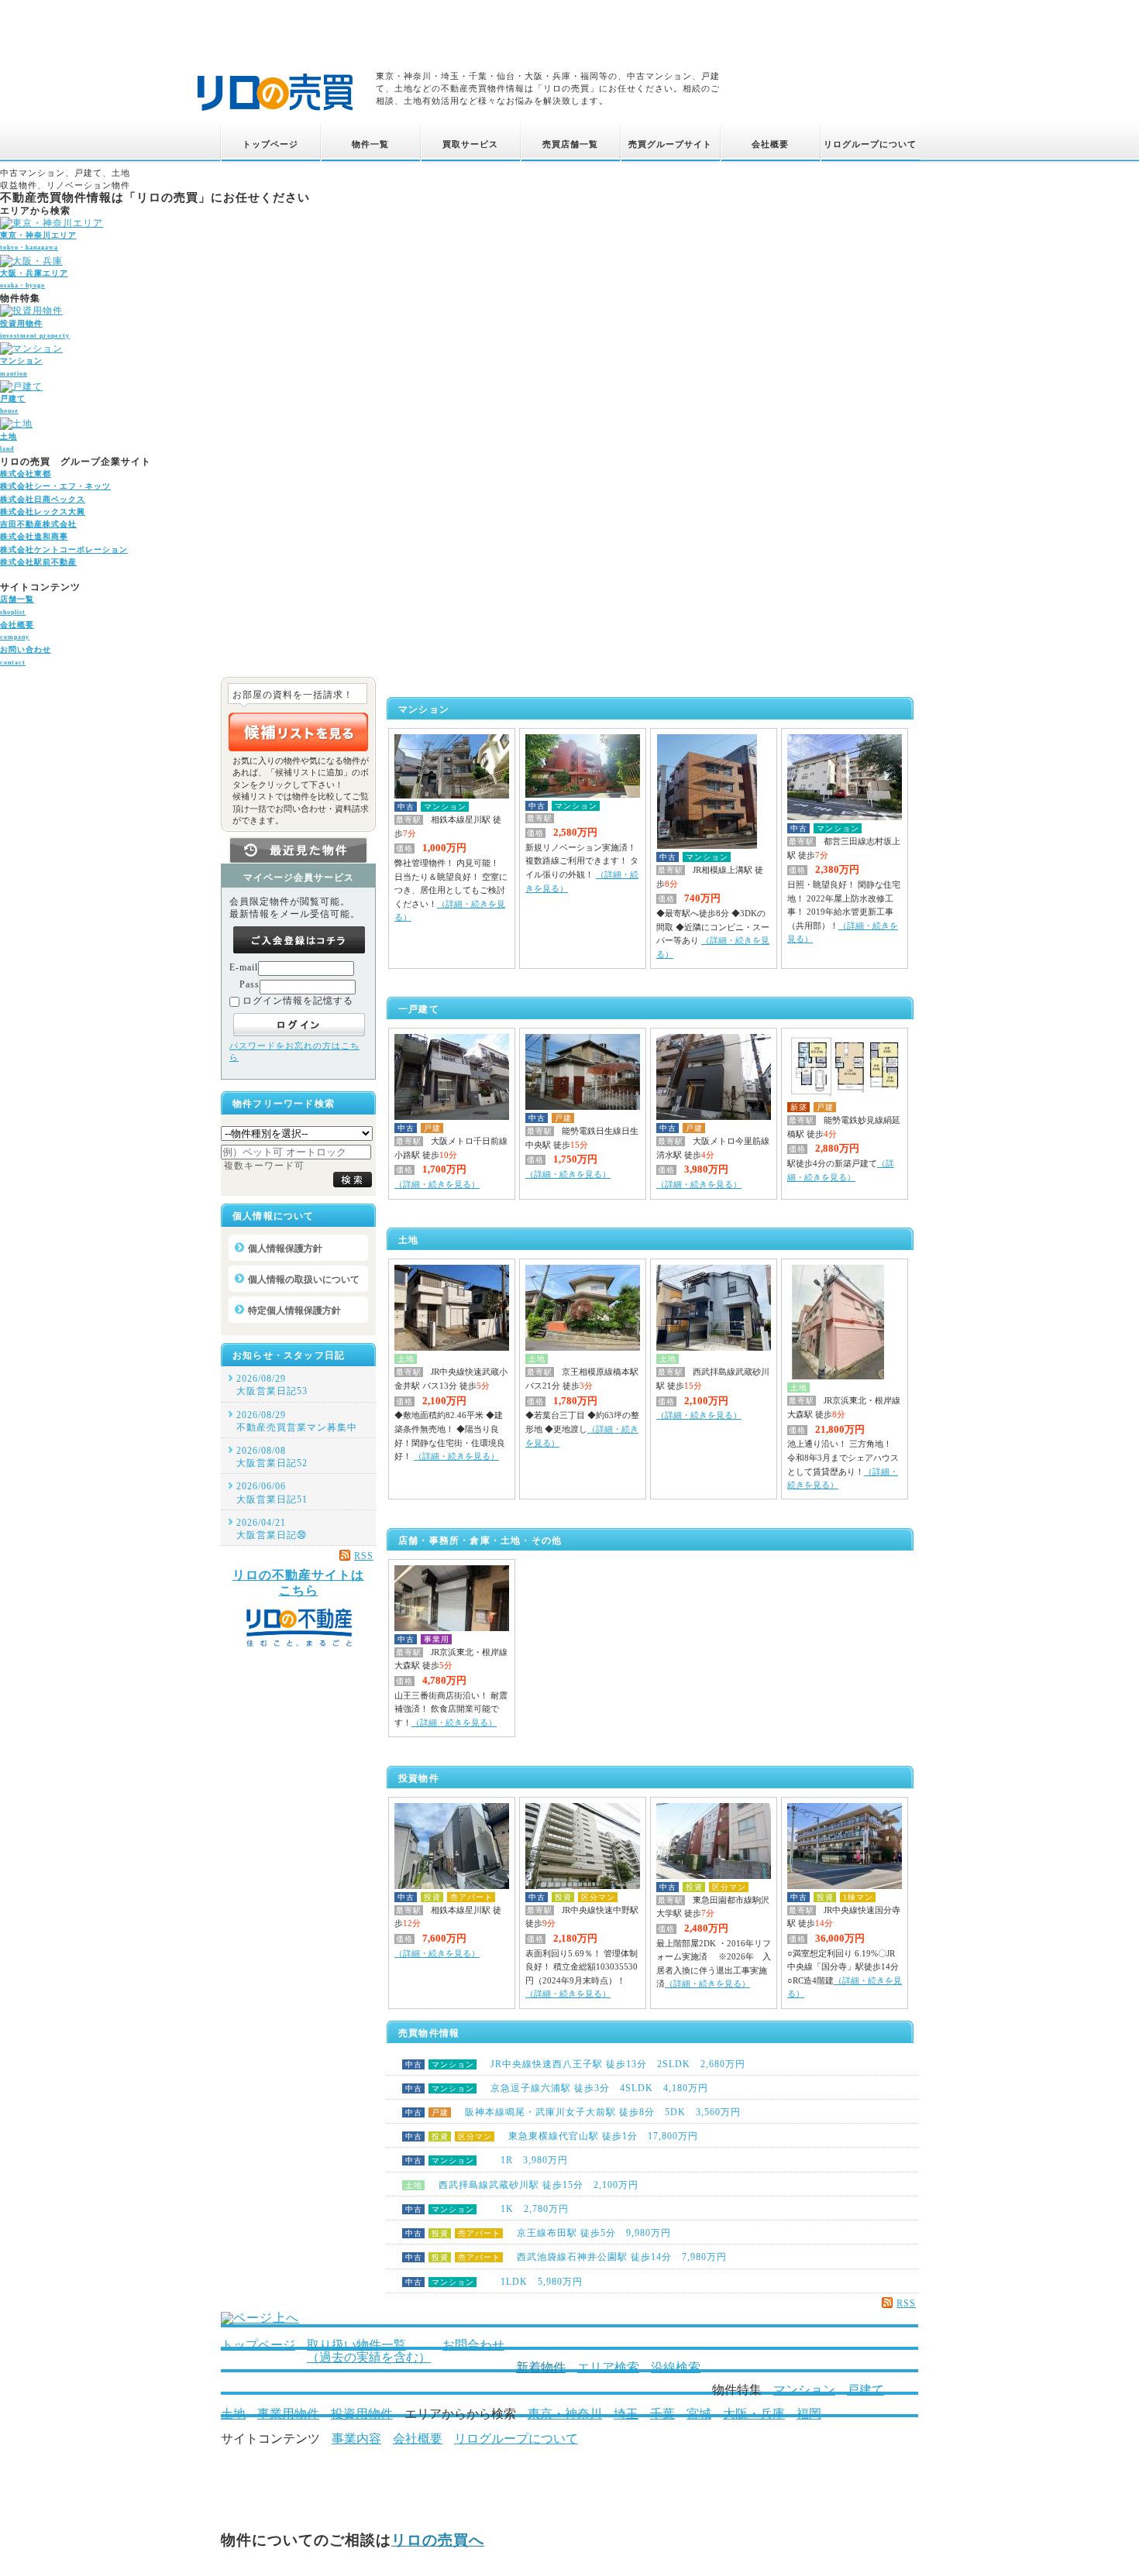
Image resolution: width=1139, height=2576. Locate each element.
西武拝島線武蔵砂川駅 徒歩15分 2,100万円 (522, 2185)
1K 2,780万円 (487, 2209)
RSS (906, 2303)
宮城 (699, 2414)
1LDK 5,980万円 (494, 2282)
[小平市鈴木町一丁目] (452, 1348)
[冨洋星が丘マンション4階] (707, 846)
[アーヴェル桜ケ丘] (452, 1886)
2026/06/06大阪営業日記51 (272, 1492)
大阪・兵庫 (754, 2414)
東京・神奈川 (565, 2414)
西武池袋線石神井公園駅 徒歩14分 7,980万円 (566, 2257)
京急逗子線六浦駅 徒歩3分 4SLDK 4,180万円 (557, 2088)
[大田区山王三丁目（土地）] (838, 1376)
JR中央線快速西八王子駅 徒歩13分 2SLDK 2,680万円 (575, 2064)
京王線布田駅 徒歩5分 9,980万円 (538, 2233)
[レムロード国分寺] (845, 1886)
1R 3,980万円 (487, 2160)
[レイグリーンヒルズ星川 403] (452, 795)
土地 (233, 2414)
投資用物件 (362, 2414)
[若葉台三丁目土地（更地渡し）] (583, 1348)
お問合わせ (473, 2345)
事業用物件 (288, 2414)
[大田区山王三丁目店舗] (452, 1628)
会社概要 (418, 2439)
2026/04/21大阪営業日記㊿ (272, 1529)
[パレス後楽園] (583, 795)
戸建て (865, 2390)
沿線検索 (676, 2367)
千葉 (662, 2414)
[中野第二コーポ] (583, 1886)
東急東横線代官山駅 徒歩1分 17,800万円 (552, 2136)
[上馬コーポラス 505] (714, 1876)
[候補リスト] (298, 732)
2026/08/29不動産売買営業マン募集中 (297, 1421)
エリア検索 (608, 2367)
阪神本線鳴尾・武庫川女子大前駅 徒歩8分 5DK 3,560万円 (573, 2112)
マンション (804, 2390)
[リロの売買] (275, 113)
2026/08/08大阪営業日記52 (272, 1457)
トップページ (258, 2345)
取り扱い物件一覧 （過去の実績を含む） (369, 2351)
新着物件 (541, 2367)
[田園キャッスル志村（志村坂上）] (845, 817)
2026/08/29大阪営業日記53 (272, 1385)
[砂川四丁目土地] (714, 1348)
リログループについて (516, 2439)
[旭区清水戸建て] (714, 1117)
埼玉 (626, 2414)
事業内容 (356, 2439)
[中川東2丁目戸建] (452, 1117)
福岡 (809, 2414)
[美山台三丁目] (583, 1107)
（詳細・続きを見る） (437, 1184)
